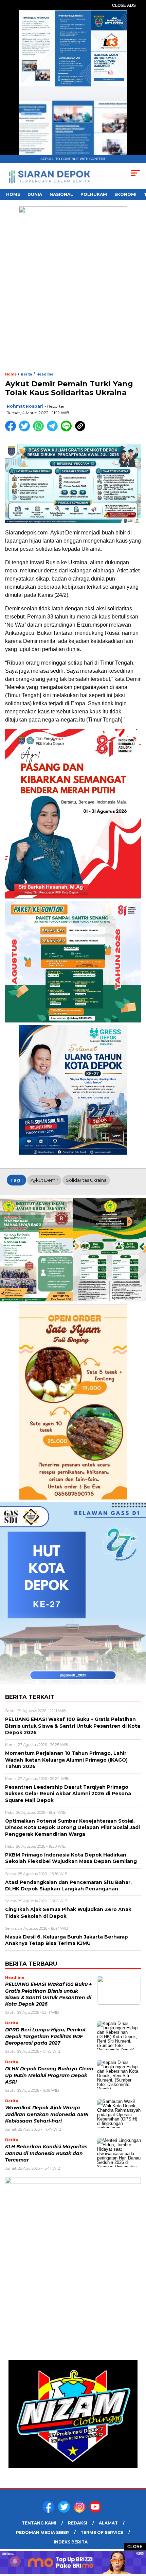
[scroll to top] (136, 2537)
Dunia (35, 194)
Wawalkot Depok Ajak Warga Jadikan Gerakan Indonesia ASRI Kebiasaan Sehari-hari (47, 2114)
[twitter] (65, 2511)
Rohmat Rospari (25, 406)
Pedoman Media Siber (42, 2532)
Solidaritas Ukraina (86, 1180)
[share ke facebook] (12, 430)
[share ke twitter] (26, 430)
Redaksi (78, 2523)
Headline (45, 374)
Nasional (61, 194)
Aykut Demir (44, 1180)
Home (13, 194)
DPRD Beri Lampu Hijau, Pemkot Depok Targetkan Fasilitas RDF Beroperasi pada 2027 (45, 2036)
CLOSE (135, 2547)
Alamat (108, 2523)
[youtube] (96, 2511)
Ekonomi (125, 194)
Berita (26, 374)
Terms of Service (102, 2532)
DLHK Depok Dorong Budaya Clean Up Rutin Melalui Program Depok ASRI (49, 2075)
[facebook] (50, 2511)
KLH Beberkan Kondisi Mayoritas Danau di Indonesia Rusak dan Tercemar (46, 2153)
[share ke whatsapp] (40, 430)
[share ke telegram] (53, 430)
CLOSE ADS (124, 5)
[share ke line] (68, 430)
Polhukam (94, 194)
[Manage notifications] (15, 2561)
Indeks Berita (71, 2542)
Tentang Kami (39, 2523)
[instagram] (81, 2511)
